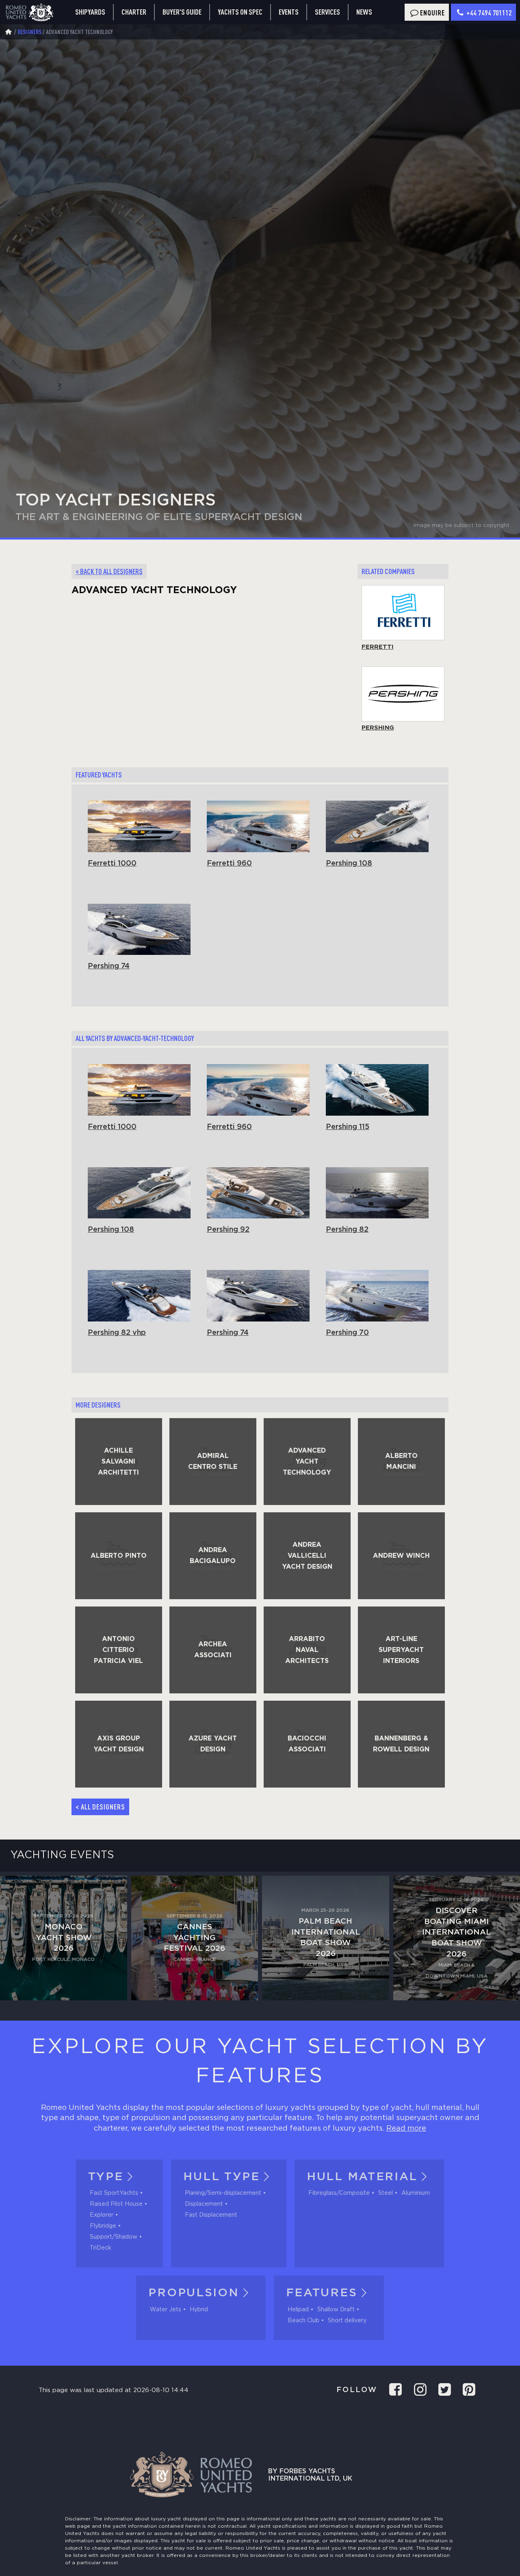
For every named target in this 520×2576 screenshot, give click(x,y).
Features (322, 2293)
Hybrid (199, 2310)
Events (289, 12)
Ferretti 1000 (112, 864)
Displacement (204, 2204)
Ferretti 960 (229, 864)
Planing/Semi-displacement (223, 2193)
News (364, 12)
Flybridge (103, 2226)
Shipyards (90, 12)
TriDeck (101, 2248)
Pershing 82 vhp (117, 1333)
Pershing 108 (349, 864)
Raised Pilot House (116, 2204)
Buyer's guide (182, 12)
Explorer (102, 2215)
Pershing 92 (228, 1230)
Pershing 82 (347, 1230)
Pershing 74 (109, 966)
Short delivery (347, 2321)
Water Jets (166, 2310)
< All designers (100, 1807)
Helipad (298, 2310)
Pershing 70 (347, 1333)
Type (106, 2177)
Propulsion (194, 2293)
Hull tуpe (221, 2177)
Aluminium (416, 2193)
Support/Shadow (114, 2237)
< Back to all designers (109, 571)
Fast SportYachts (114, 2193)
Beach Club (303, 2321)
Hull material (362, 2177)
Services (327, 12)
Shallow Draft (336, 2310)
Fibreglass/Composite (339, 2193)
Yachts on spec (240, 12)
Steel (386, 2193)
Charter (134, 12)
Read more (406, 2129)
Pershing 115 (348, 1127)
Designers (29, 32)
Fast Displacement (211, 2215)
